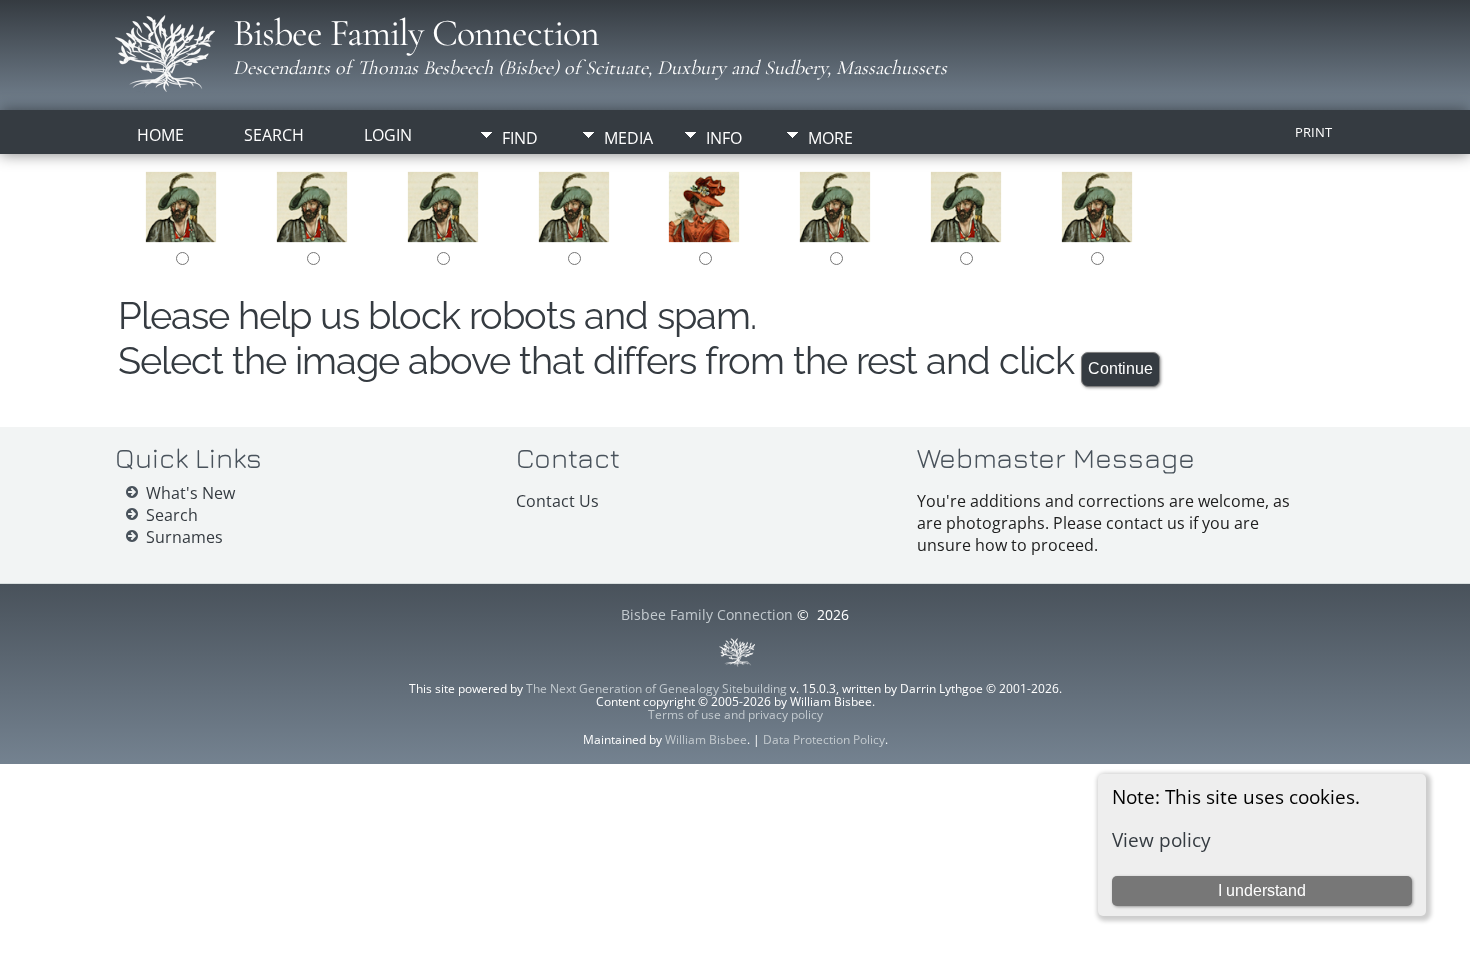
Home (160, 135)
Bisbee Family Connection (416, 33)
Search (274, 135)
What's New (190, 493)
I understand (1262, 890)
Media (628, 138)
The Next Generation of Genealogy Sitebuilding (656, 688)
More (830, 138)
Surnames (184, 537)
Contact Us (557, 501)
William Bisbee (706, 739)
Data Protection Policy (824, 739)
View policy (1161, 839)
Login (388, 135)
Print (1313, 132)
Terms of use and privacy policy (735, 714)
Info (724, 138)
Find (520, 138)
